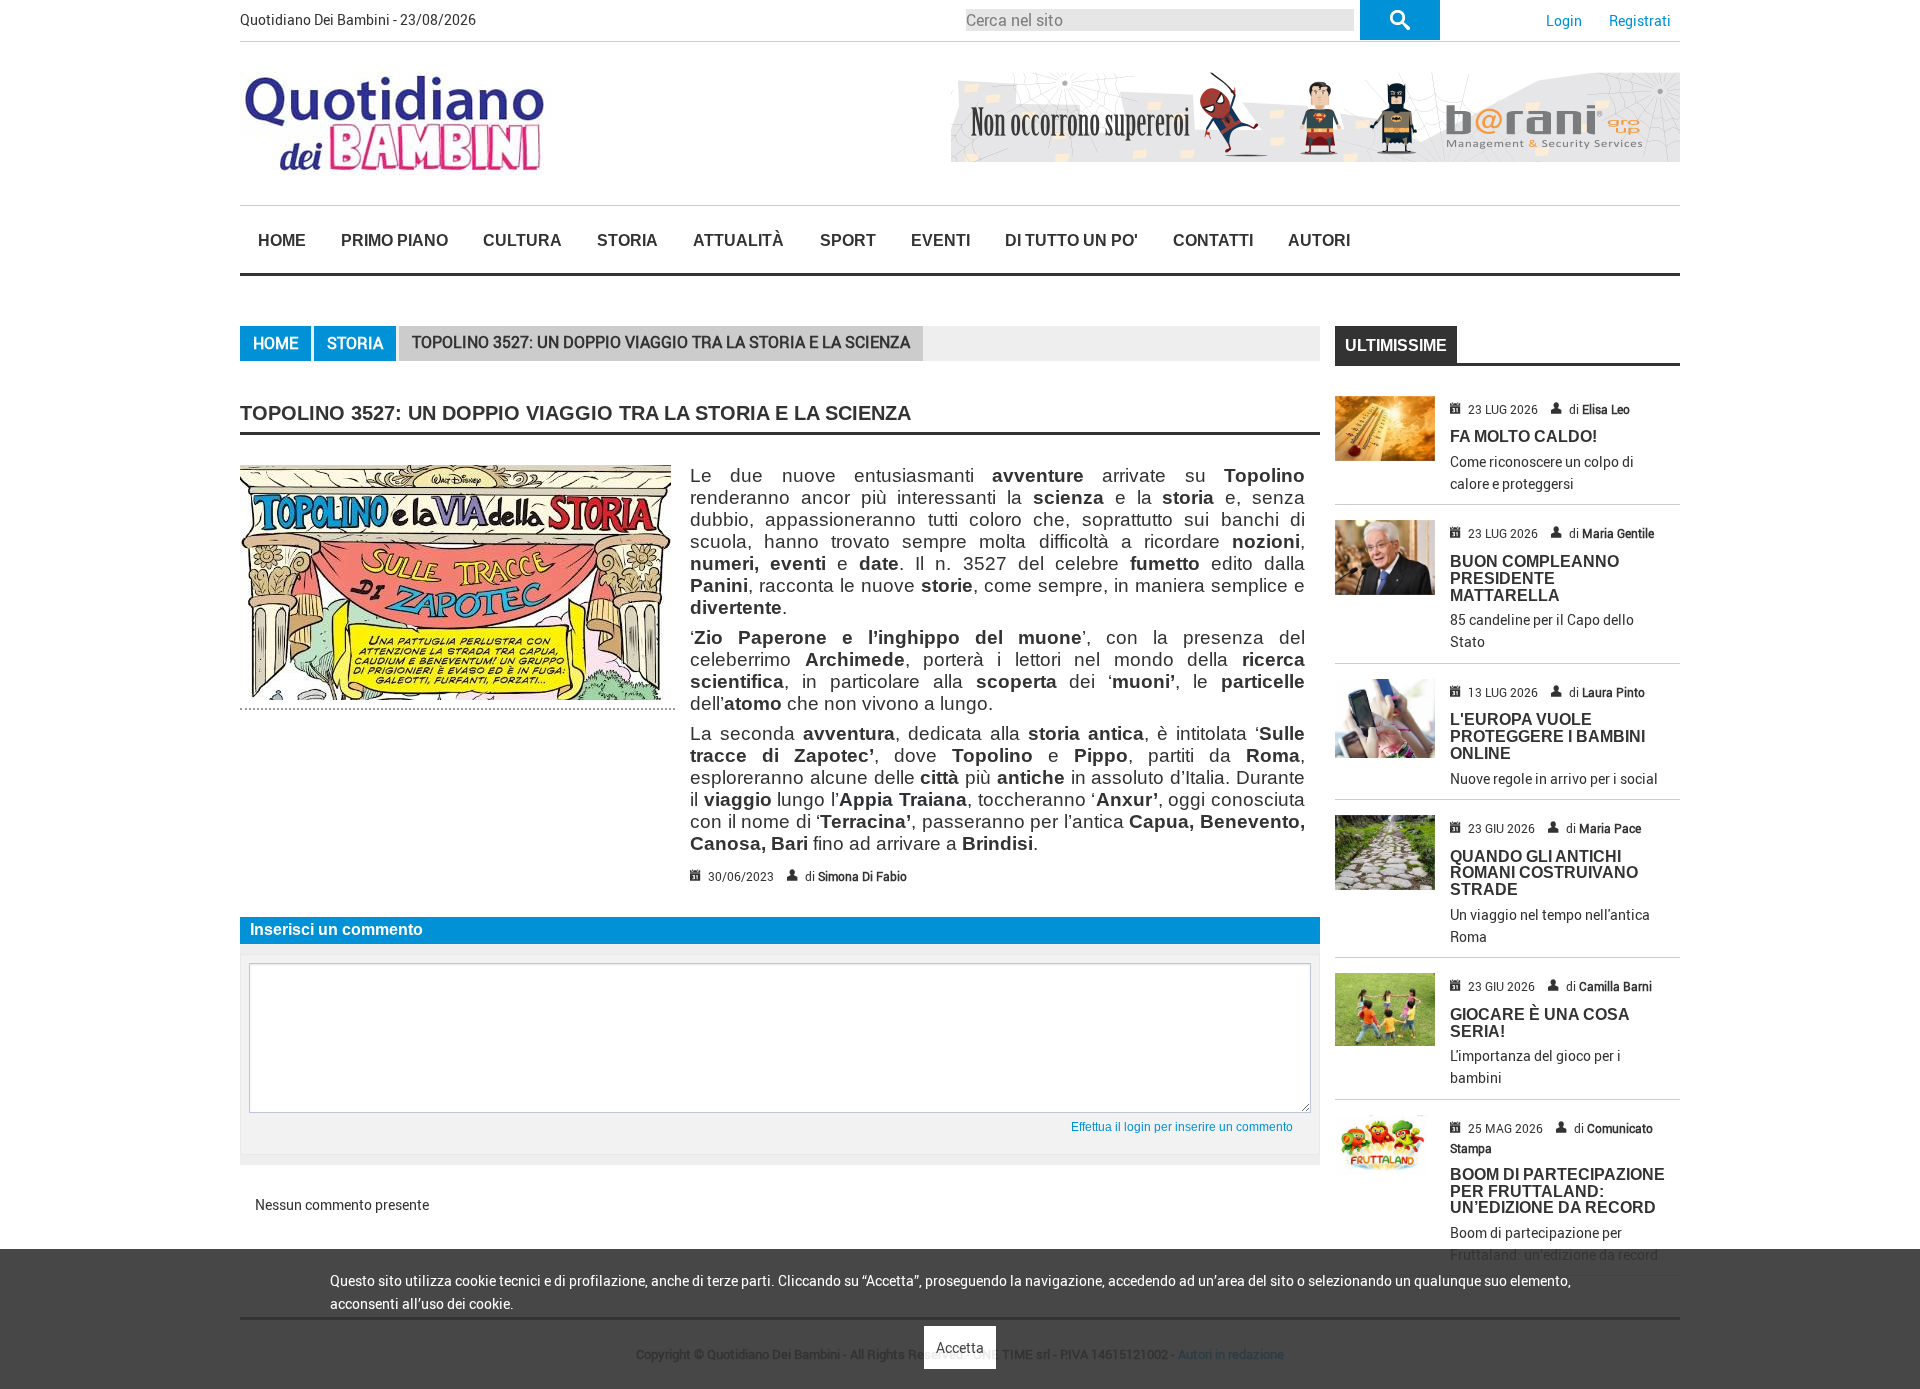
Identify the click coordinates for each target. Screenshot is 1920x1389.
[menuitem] (281, 241)
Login (1564, 20)
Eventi (940, 240)
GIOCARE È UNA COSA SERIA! (1539, 1023)
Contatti (1213, 240)
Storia (627, 240)
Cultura (522, 240)
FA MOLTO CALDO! (1523, 436)
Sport (848, 240)
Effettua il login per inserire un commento (1182, 1127)
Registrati (1640, 20)
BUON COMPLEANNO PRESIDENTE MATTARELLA (1534, 578)
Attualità (738, 240)
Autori (1319, 240)
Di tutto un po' (1071, 240)
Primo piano (394, 240)
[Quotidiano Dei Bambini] (396, 121)
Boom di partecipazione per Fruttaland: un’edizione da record (1557, 1191)
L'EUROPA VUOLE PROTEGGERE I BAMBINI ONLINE (1547, 736)
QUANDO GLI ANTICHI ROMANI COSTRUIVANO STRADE (1544, 873)
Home (282, 240)
